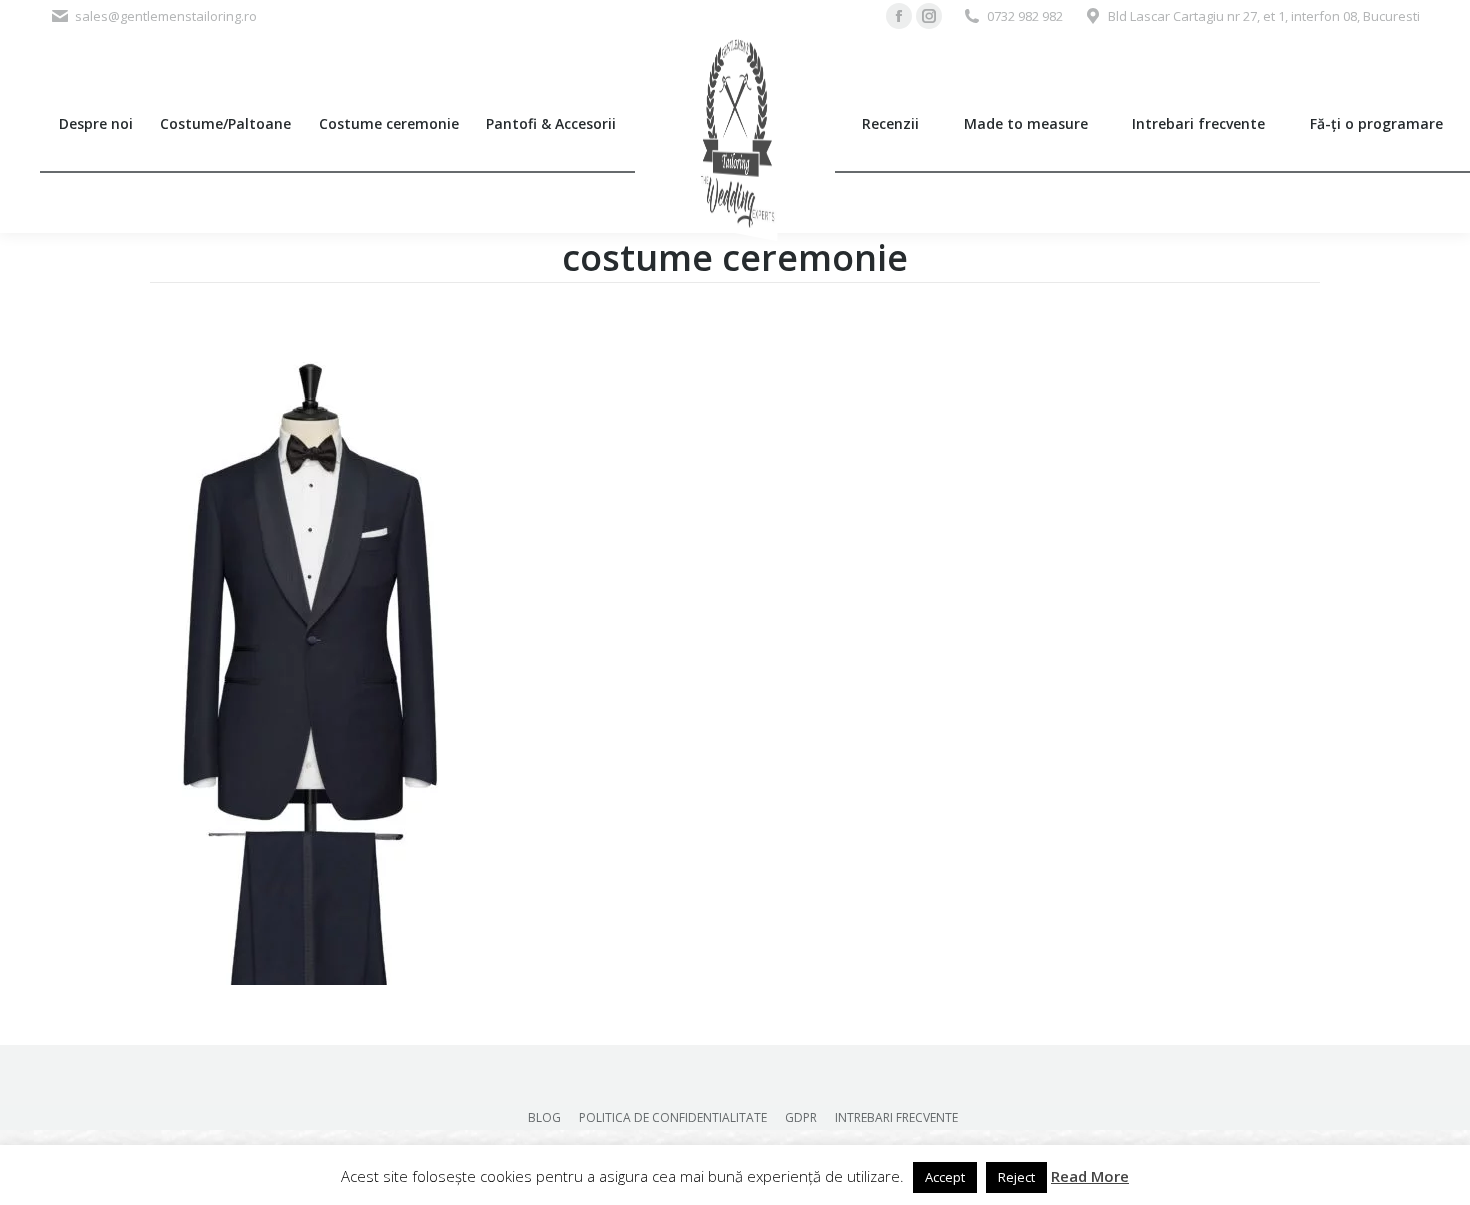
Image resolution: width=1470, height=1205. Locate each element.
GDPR (801, 1117)
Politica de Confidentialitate (673, 1117)
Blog (544, 1117)
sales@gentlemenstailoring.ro (166, 16)
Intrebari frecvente (896, 1117)
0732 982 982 (1025, 16)
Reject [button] (1016, 1177)
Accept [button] (945, 1177)
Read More (1090, 1176)
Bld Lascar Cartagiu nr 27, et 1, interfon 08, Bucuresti (1264, 16)
